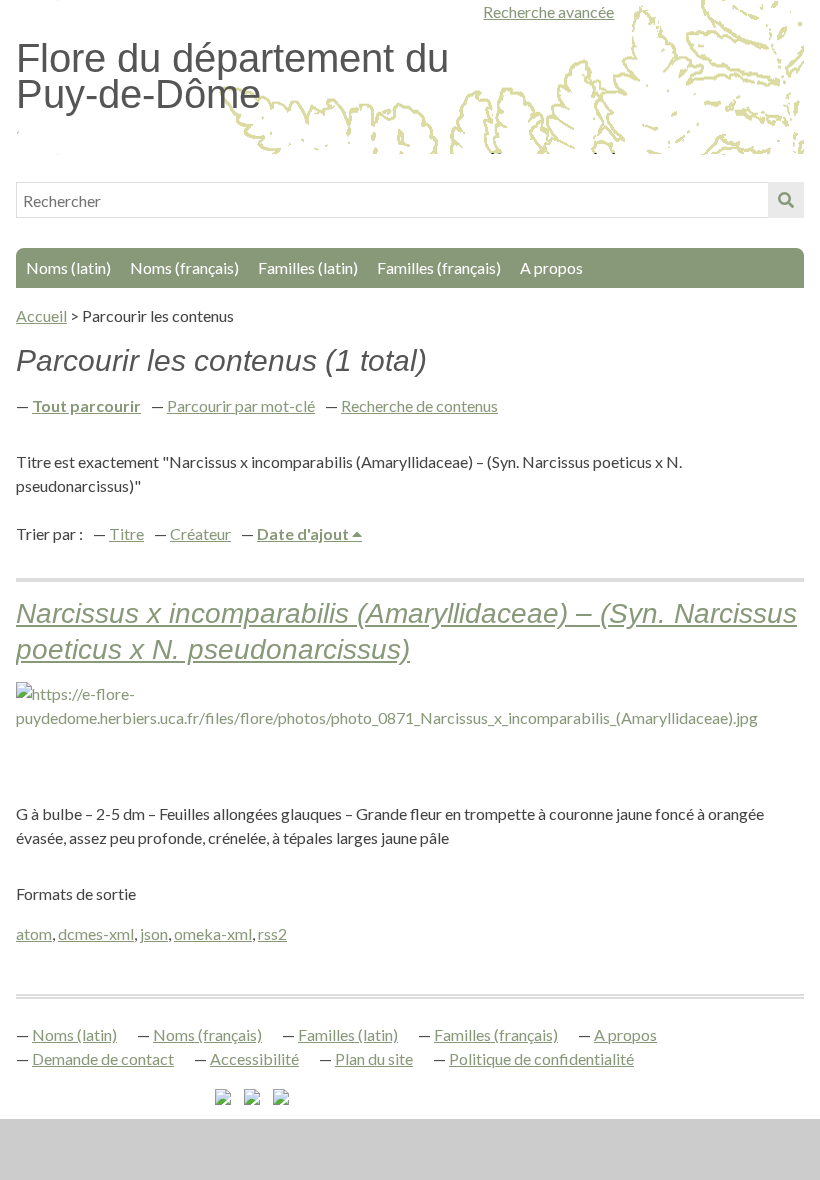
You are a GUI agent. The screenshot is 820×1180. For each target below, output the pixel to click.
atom (34, 933)
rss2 (272, 933)
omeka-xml (213, 933)
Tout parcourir (86, 405)
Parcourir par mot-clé (241, 405)
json (154, 933)
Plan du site (374, 1058)
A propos (551, 267)
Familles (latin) (308, 267)
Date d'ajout (304, 533)
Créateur (200, 533)
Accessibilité (254, 1058)
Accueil (41, 315)
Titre (126, 533)
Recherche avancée (548, 11)
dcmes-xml (96, 933)
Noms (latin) (68, 267)
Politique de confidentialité (541, 1058)
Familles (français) (439, 267)
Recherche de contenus (419, 405)
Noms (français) (184, 267)
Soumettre (786, 200)
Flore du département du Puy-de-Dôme (232, 76)
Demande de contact (103, 1058)
